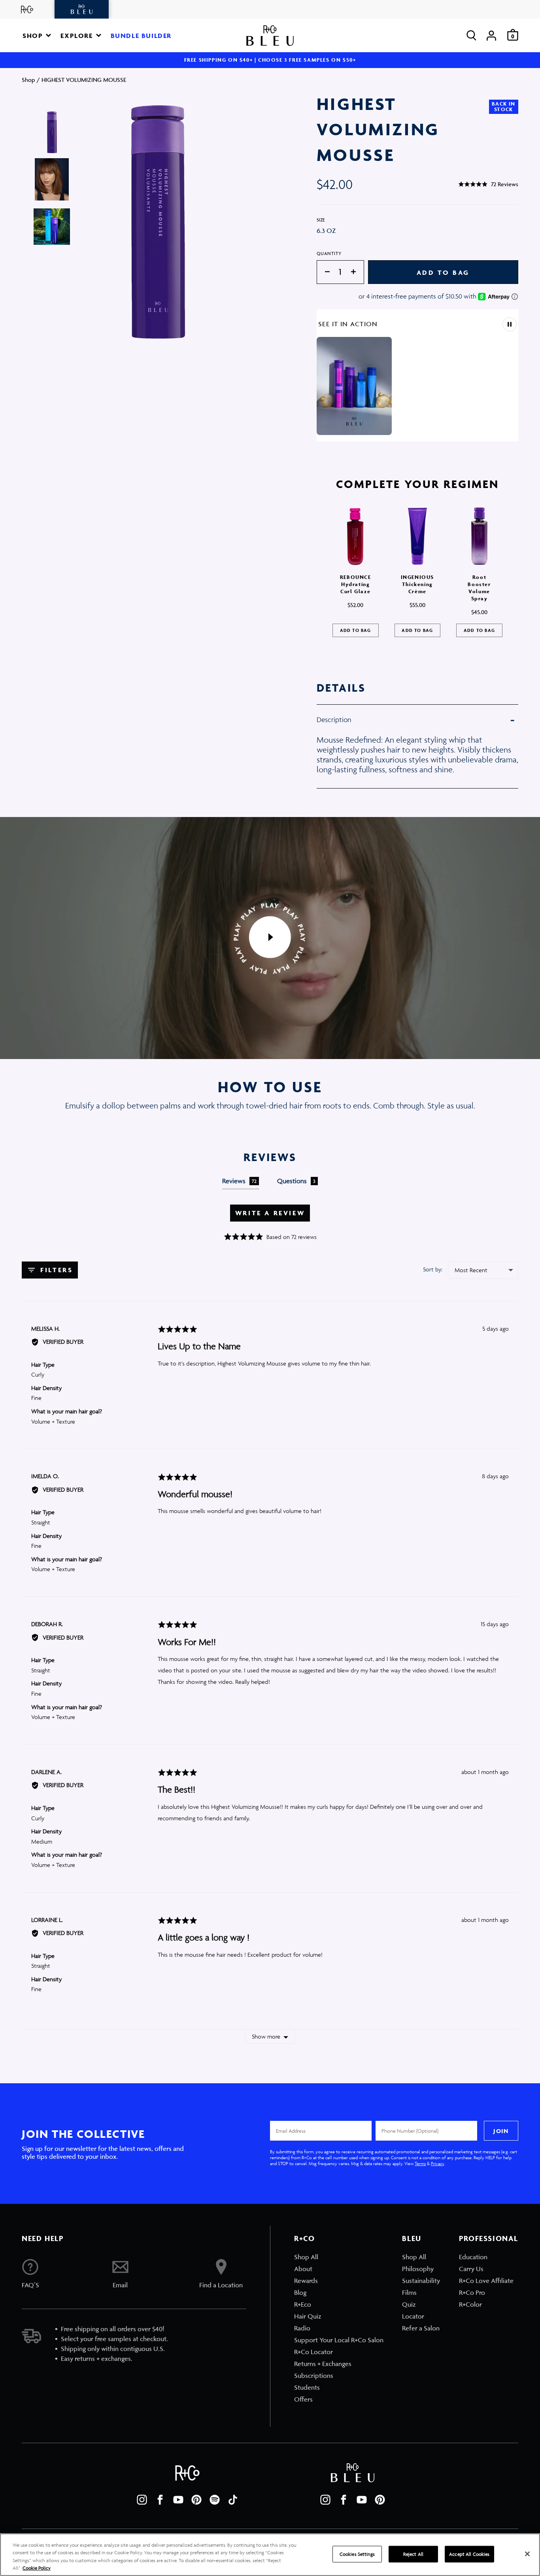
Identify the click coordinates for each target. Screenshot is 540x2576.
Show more (266, 2036)
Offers (303, 2399)
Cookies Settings (357, 2554)
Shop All (306, 2257)
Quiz (409, 2304)
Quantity (329, 253)
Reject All (413, 2554)
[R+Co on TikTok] (233, 2500)
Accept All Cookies (469, 2554)
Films (409, 2292)
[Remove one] (323, 272)
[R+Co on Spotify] (215, 2500)
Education (473, 2257)
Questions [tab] (296, 1181)
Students (307, 2387)
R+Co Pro (472, 2292)
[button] (37, 35)
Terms (420, 2163)
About (303, 2269)
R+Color (470, 2304)
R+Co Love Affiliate (486, 2281)
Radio (302, 2328)
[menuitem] (339, 2257)
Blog (300, 2292)
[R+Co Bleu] (82, 9)
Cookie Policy (37, 2568)
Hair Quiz (308, 2316)
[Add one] (357, 272)
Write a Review (270, 1213)
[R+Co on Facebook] (160, 2500)
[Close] (527, 2554)
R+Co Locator (313, 2352)
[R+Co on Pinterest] (196, 2500)
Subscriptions (314, 2376)
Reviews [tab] (240, 1181)
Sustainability (421, 2281)
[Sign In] (491, 35)
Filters (55, 1270)
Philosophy (418, 2269)
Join (501, 2131)
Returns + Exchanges (323, 2364)
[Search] (471, 35)
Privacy (437, 2163)
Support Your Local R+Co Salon (339, 2340)
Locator (413, 2316)
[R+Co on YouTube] (178, 2500)
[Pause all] (510, 324)
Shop (28, 80)
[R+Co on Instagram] (142, 2500)
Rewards (306, 2281)
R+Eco (303, 2304)
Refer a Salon (421, 2328)
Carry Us (471, 2269)
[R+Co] (27, 9)
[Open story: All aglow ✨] (354, 386)
